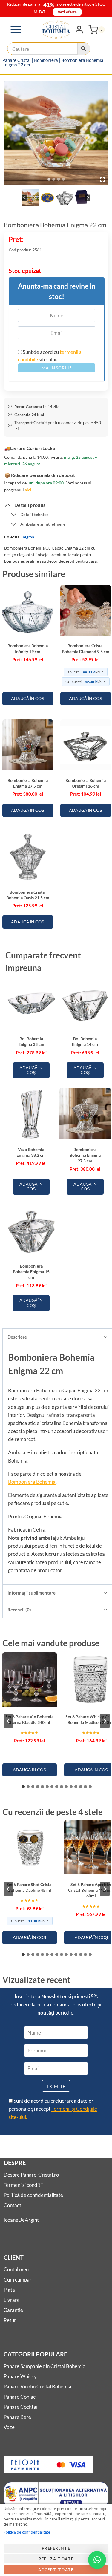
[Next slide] (88, 198)
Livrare (12, 2300)
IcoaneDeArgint (21, 2220)
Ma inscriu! (57, 368)
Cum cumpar (18, 2280)
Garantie (13, 2310)
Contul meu (16, 2269)
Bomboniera (46, 60)
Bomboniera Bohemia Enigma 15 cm (31, 1272)
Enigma (27, 537)
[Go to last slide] (25, 198)
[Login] (79, 30)
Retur (10, 2320)
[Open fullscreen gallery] (102, 179)
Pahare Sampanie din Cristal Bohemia (45, 2366)
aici (28, 490)
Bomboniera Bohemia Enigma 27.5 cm (85, 1155)
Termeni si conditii (23, 2185)
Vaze (9, 2427)
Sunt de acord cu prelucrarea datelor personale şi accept (53, 2109)
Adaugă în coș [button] (28, 698)
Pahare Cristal (17, 60)
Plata (9, 2290)
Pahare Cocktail (21, 2407)
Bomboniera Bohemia (32, 1482)
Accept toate (56, 2570)
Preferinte (56, 2548)
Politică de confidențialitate (33, 2195)
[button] (30, 198)
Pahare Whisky (20, 2376)
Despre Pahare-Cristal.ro (31, 2175)
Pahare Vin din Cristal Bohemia (37, 2386)
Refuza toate (56, 2559)
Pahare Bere (17, 2417)
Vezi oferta (67, 12)
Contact (12, 2205)
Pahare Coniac (20, 2397)
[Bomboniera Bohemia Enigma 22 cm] (56, 133)
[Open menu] (16, 29)
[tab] (49, 179)
